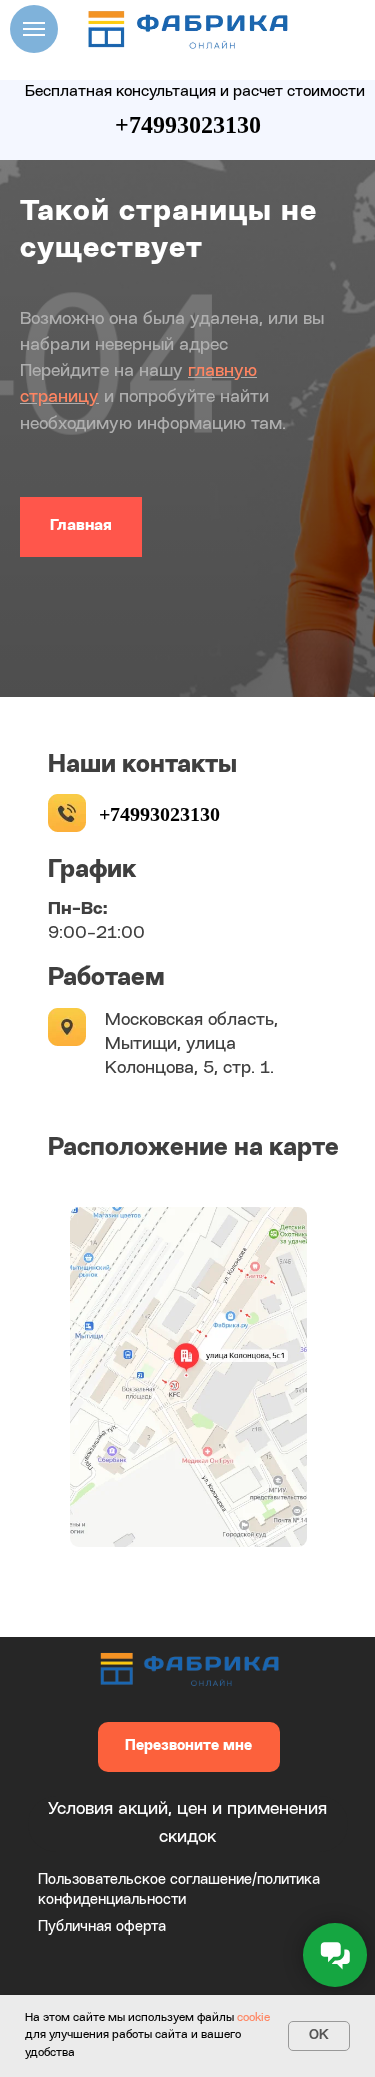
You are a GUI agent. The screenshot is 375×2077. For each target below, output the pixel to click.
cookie (253, 2018)
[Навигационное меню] (34, 29)
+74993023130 (188, 125)
